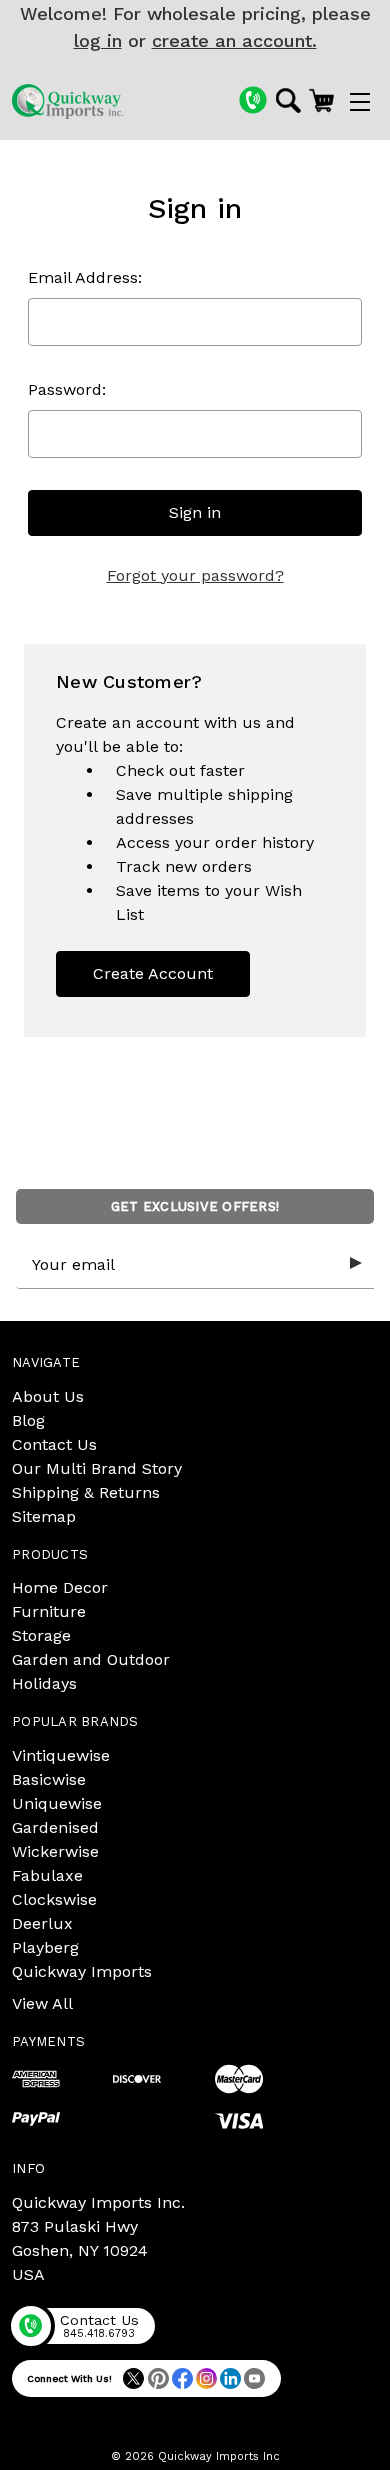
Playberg (45, 1947)
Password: (67, 389)
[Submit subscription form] (356, 1264)
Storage (41, 1635)
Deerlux (42, 1923)
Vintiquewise (61, 1755)
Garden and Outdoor (91, 1659)
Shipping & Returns (86, 1492)
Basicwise (49, 1779)
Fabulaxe (47, 1875)
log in (98, 40)
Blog (28, 1420)
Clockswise (54, 1899)
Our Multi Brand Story (97, 1468)
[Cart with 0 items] (321, 100)
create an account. (234, 40)
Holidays (44, 1683)
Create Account (153, 973)
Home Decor (60, 1587)
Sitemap (44, 1516)
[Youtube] (254, 2378)
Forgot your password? (195, 575)
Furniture (49, 1611)
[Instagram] (206, 2378)
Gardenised (55, 1827)
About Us (48, 1396)
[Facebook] (182, 2378)
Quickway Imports (82, 1971)
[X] (133, 2378)
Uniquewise (57, 1803)
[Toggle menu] (360, 101)
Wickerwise (55, 1851)
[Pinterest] (158, 2378)
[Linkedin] (230, 2378)
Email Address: (85, 277)
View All (42, 2003)
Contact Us (54, 1444)
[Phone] (253, 100)
